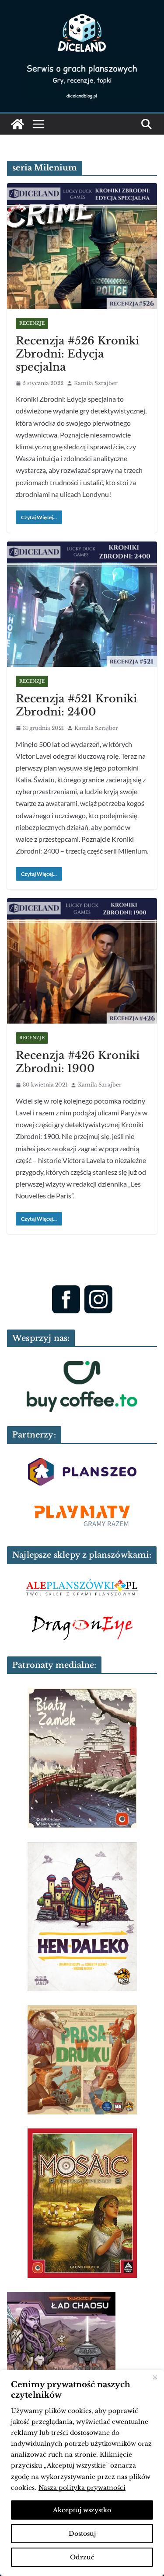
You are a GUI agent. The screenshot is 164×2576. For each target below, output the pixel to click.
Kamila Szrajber (96, 383)
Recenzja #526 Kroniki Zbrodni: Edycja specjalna (77, 354)
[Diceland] (17, 124)
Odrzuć (82, 2557)
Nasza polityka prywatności (82, 2488)
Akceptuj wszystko (82, 2510)
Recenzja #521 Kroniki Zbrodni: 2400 (76, 705)
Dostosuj (82, 2534)
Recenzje (32, 323)
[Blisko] (155, 2378)
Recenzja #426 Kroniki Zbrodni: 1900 (78, 1062)
